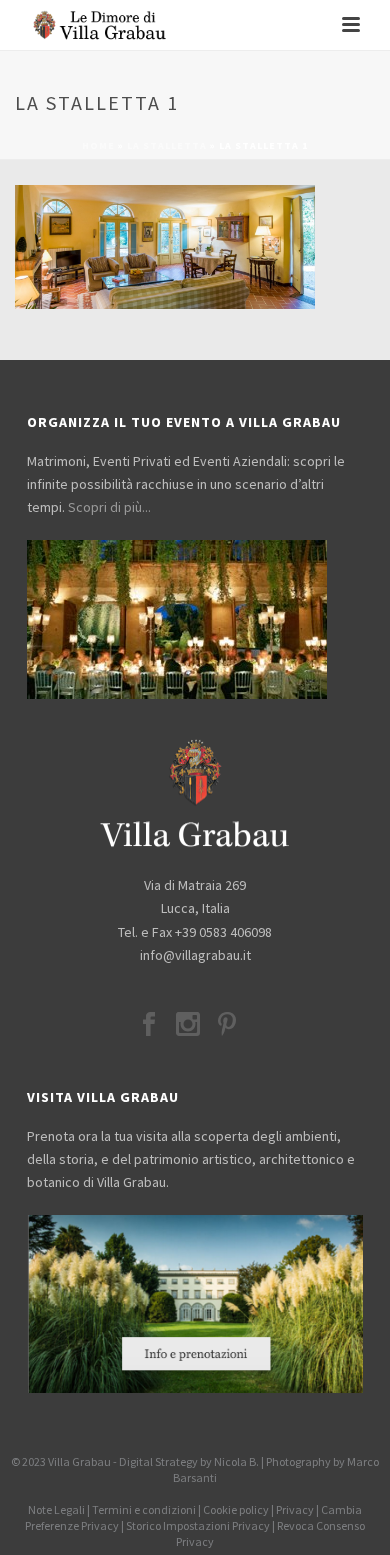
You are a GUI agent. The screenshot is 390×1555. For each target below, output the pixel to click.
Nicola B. (236, 1461)
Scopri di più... (109, 507)
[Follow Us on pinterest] (227, 1026)
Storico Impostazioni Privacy (198, 1525)
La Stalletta (167, 145)
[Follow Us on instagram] (188, 1026)
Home (98, 145)
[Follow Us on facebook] (149, 1026)
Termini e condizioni (144, 1509)
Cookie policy (236, 1509)
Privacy (295, 1509)
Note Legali (56, 1509)
